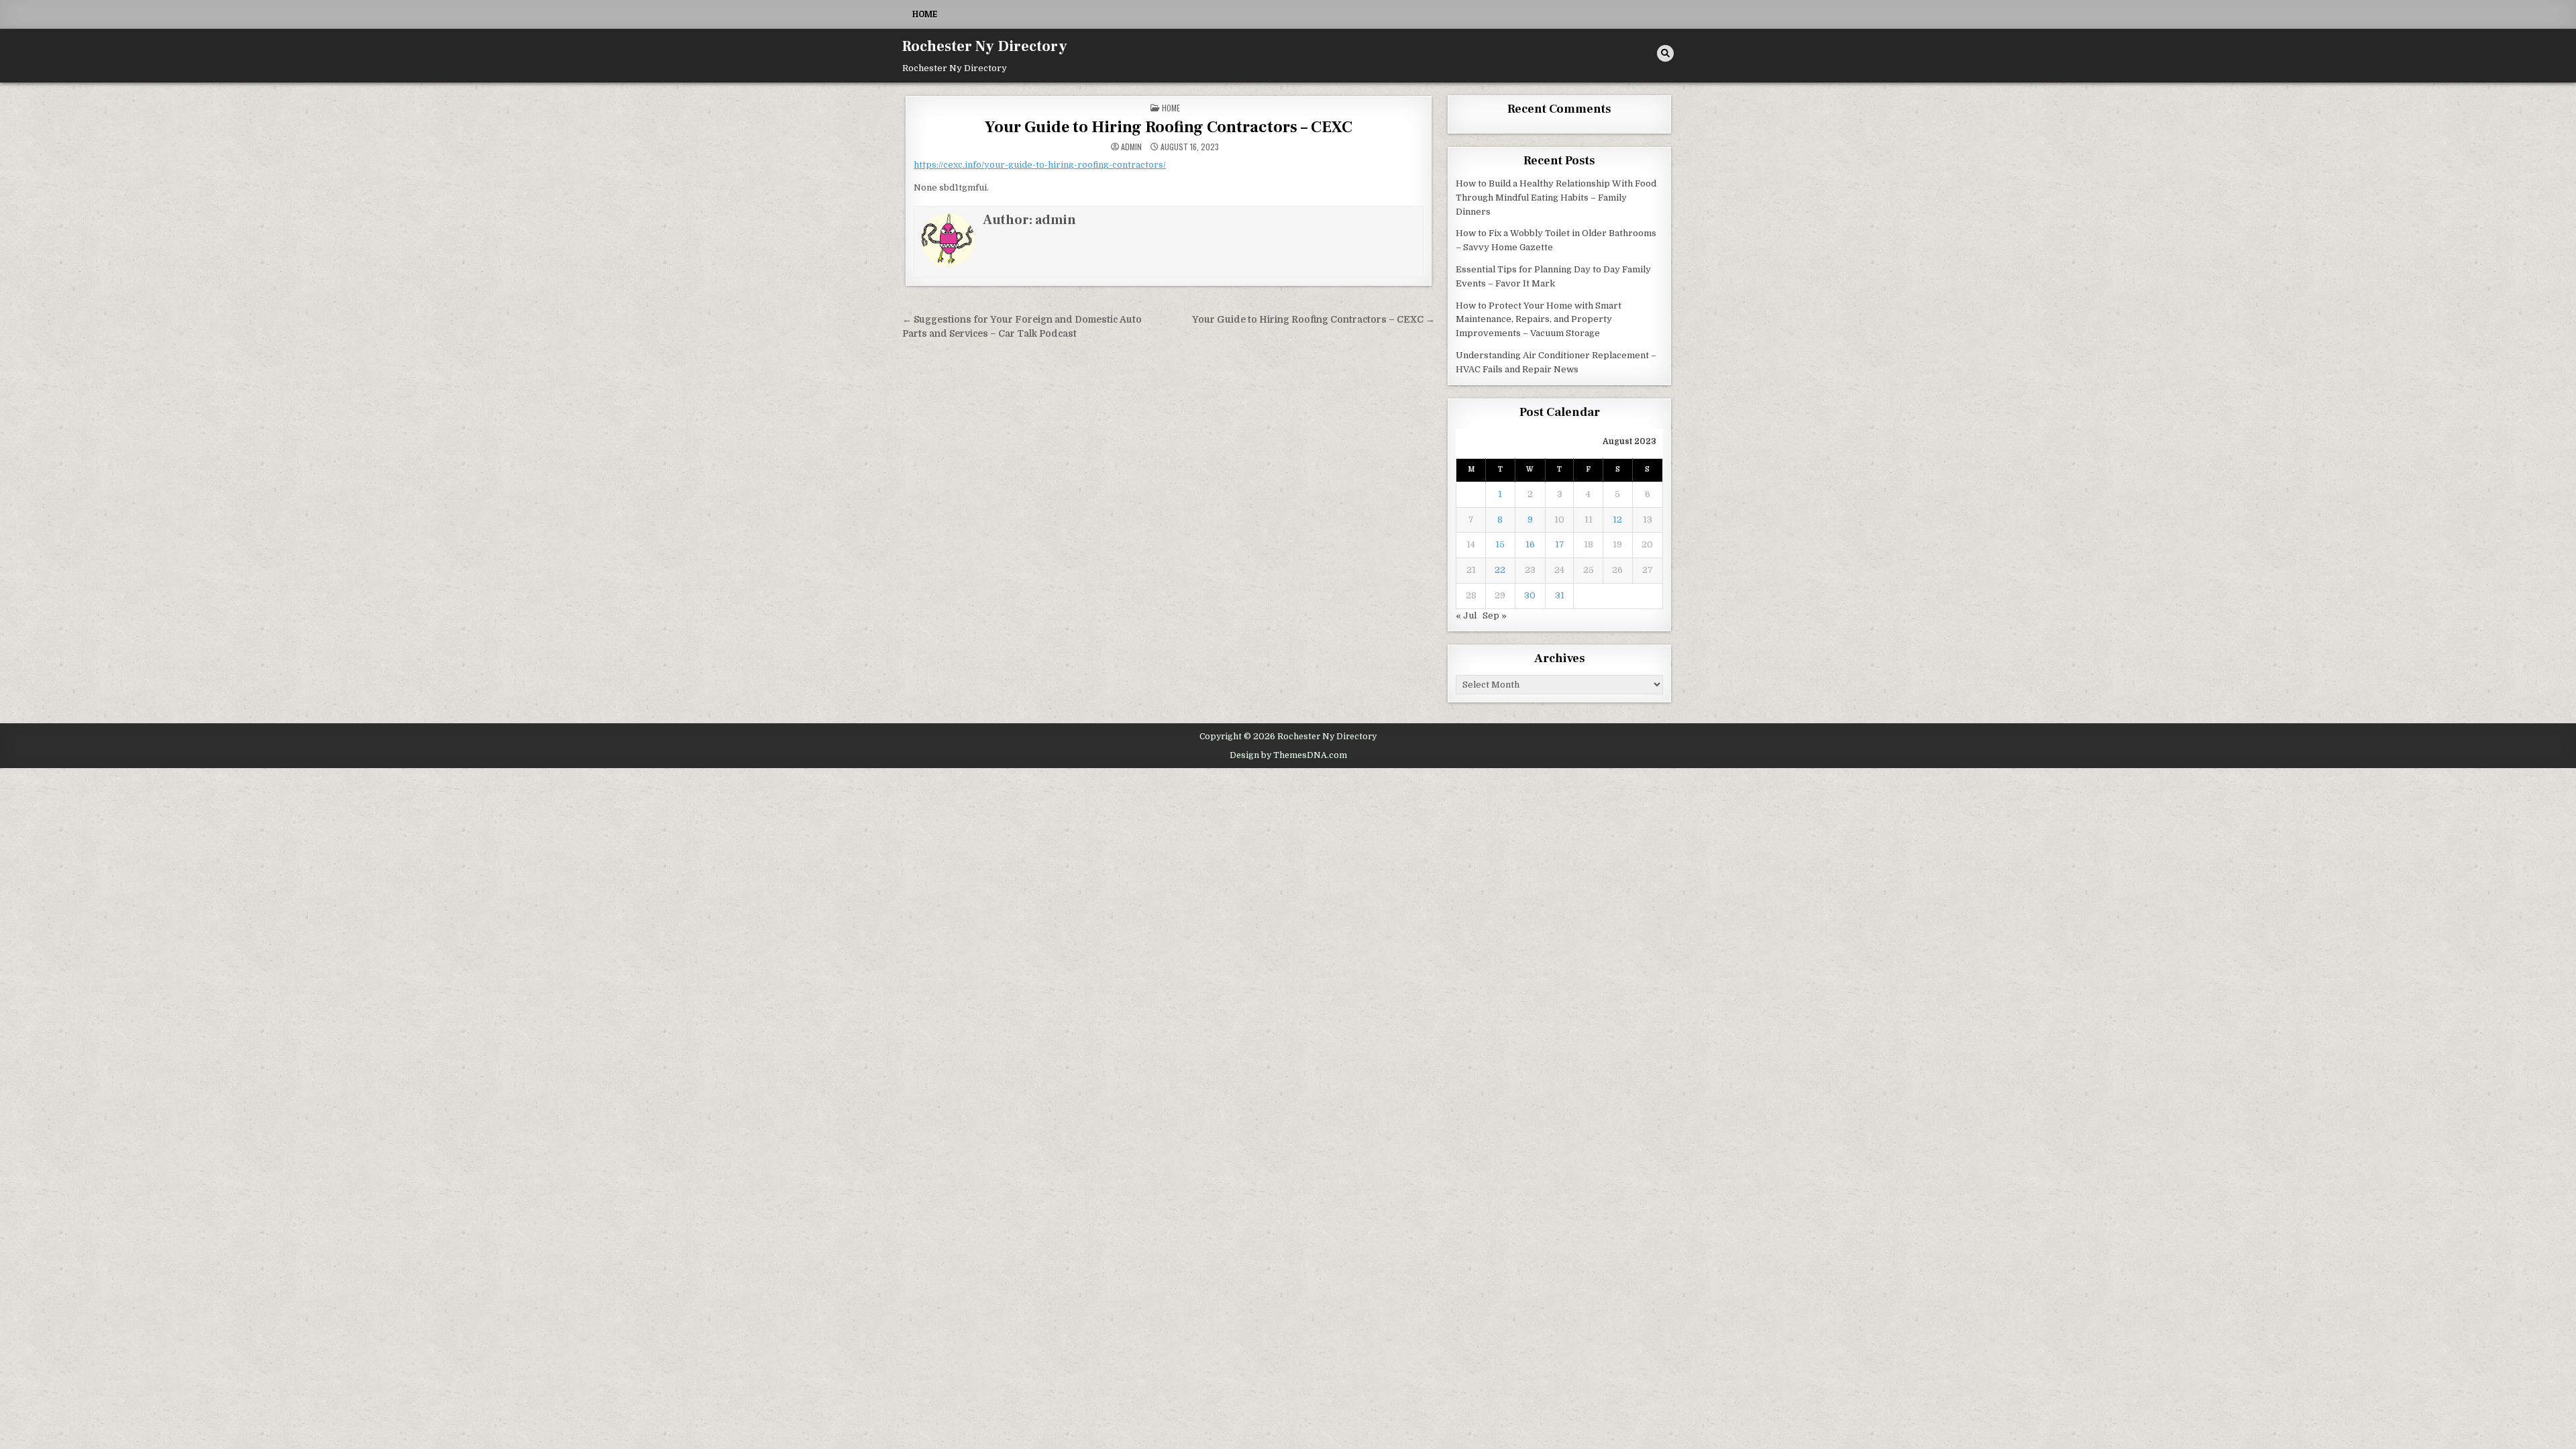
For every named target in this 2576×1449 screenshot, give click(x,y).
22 (1500, 570)
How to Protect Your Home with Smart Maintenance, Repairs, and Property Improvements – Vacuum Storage (1539, 320)
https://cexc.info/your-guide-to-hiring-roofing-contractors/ (1040, 165)
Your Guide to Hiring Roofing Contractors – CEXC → (1313, 320)
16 (1530, 544)
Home (925, 14)
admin (1131, 147)
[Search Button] (1665, 53)
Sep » (1495, 615)
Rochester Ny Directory (985, 46)
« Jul (1466, 615)
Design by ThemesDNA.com (1288, 755)
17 (1560, 544)
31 (1560, 595)
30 (1530, 595)
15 (1500, 544)
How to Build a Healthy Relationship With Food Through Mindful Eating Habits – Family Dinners (1556, 198)
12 (1617, 520)
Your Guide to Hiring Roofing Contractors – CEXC (1169, 127)
